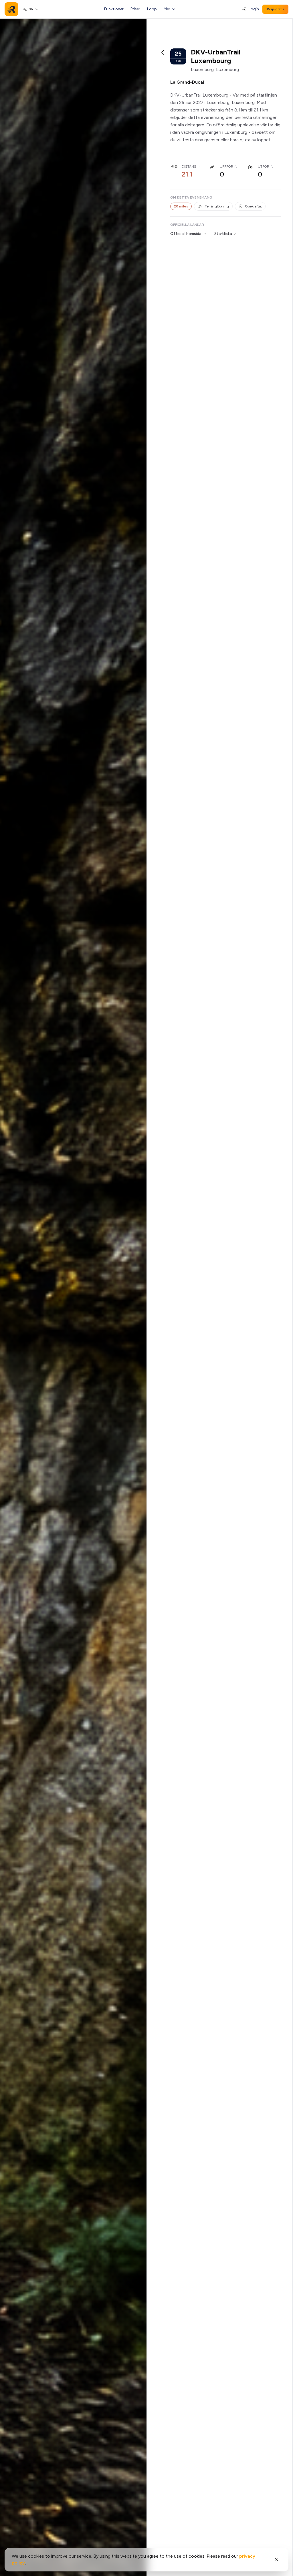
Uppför (226, 166)
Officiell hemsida (186, 234)
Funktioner (114, 9)
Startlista (223, 234)
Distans (189, 166)
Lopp (152, 9)
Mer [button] (167, 9)
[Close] (277, 2560)
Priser (135, 9)
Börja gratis (275, 9)
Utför (264, 166)
